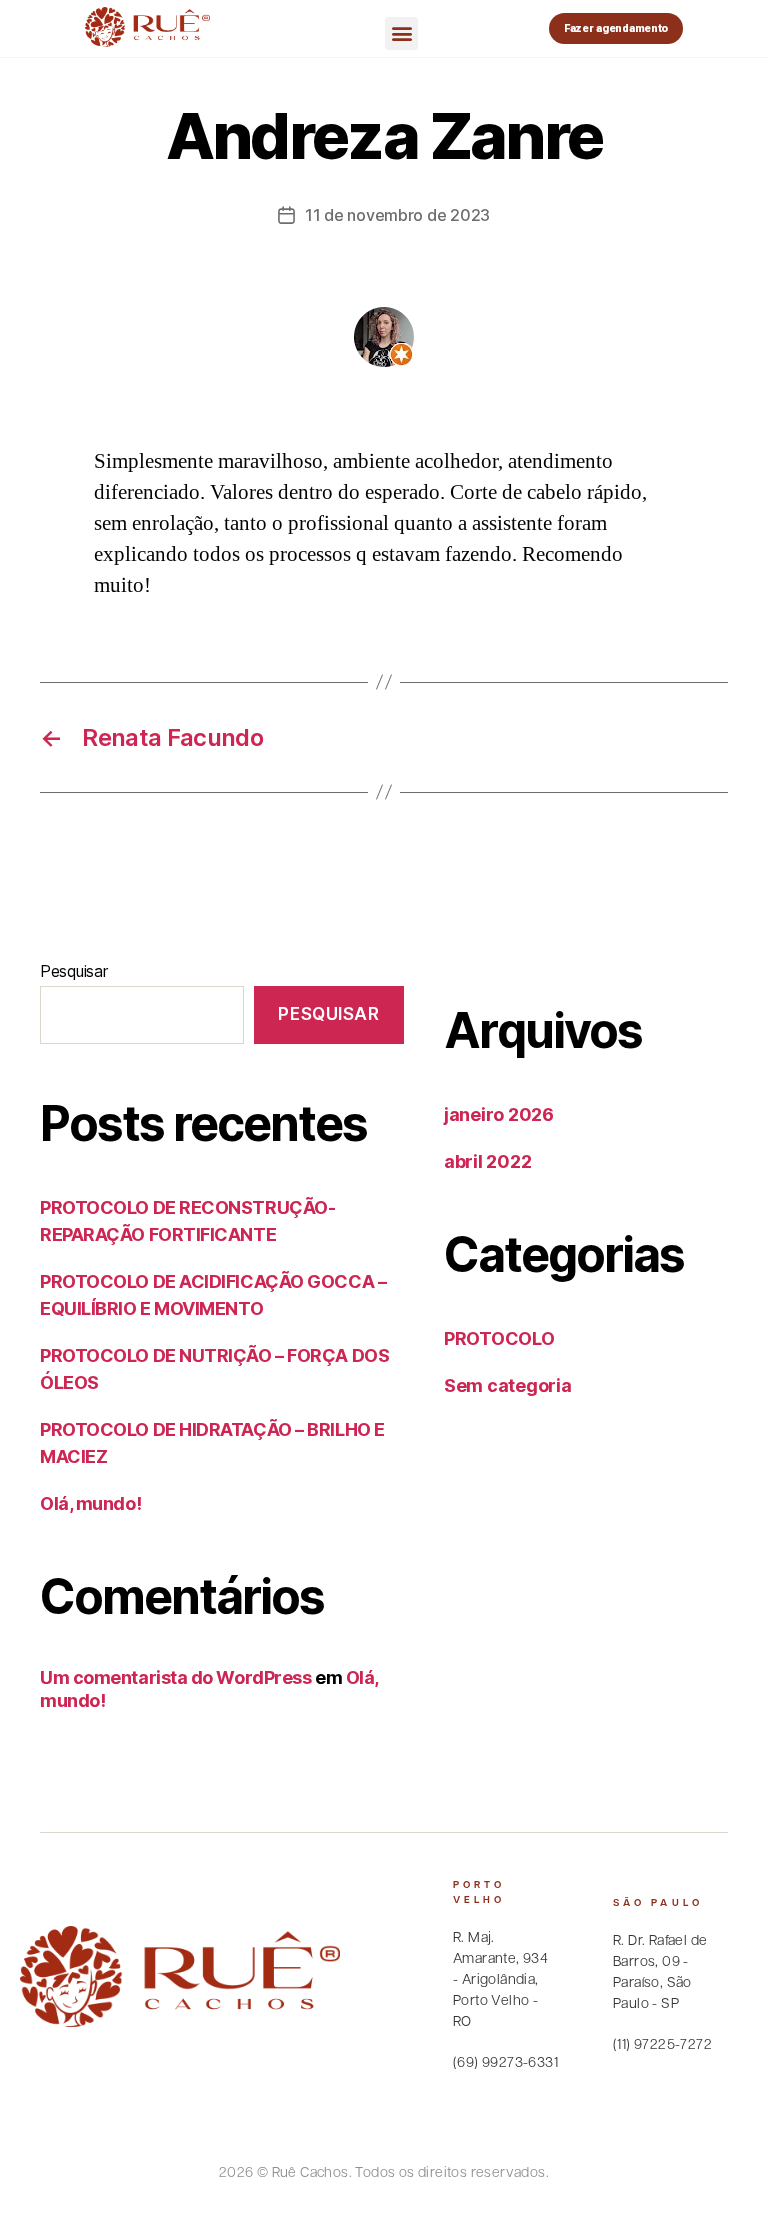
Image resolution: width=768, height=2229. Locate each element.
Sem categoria (508, 1385)
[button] (401, 33)
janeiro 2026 (499, 1114)
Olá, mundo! (90, 1503)
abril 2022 (487, 1161)
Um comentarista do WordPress (175, 1677)
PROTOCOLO (499, 1338)
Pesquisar (74, 971)
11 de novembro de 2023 (397, 215)
